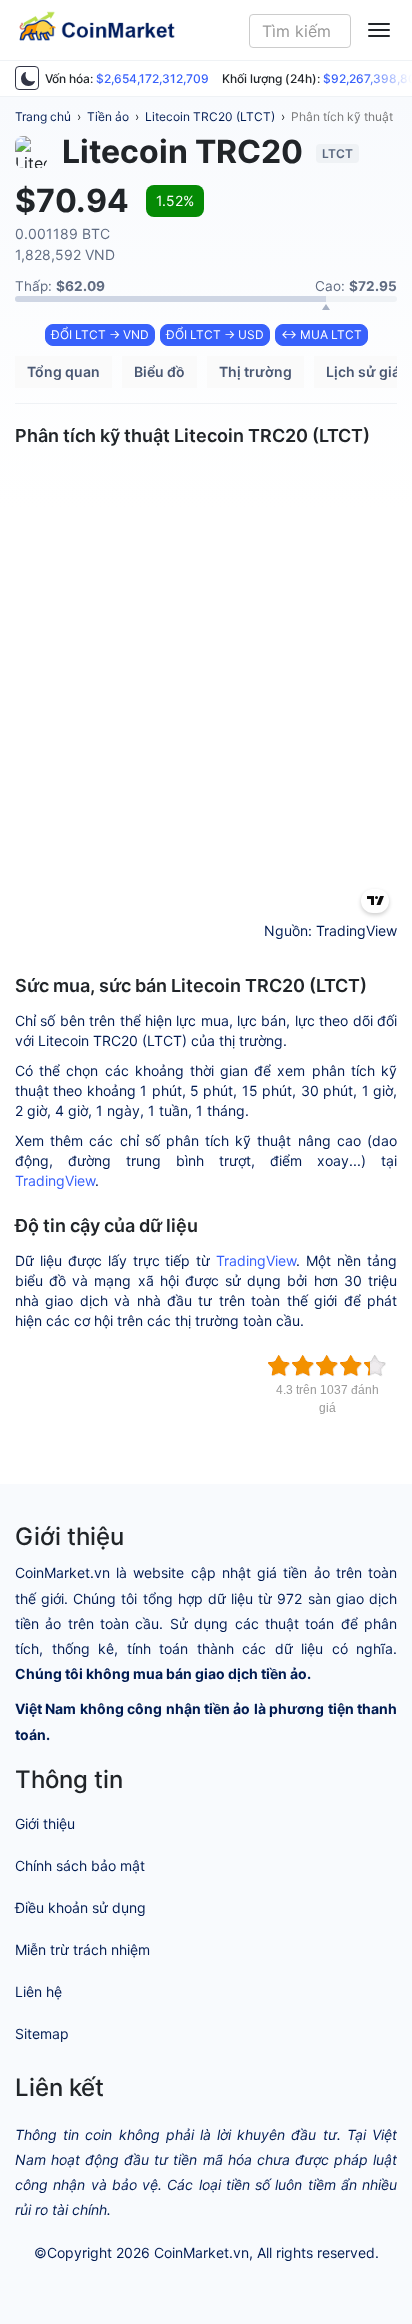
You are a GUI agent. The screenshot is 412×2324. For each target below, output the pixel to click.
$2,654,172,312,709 (152, 78)
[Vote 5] (375, 1366)
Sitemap (42, 2033)
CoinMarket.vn (201, 2252)
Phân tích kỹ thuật (342, 116)
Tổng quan (63, 371)
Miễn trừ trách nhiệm (82, 1949)
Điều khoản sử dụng (80, 1907)
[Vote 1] (279, 1366)
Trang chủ (43, 116)
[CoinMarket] (88, 30)
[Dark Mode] (27, 78)
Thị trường (255, 371)
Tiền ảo (108, 116)
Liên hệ (38, 1991)
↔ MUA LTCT (321, 334)
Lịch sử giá (363, 371)
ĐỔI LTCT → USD (215, 334)
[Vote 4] (351, 1366)
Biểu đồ (159, 371)
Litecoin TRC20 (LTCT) (210, 116)
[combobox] (300, 31)
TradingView (55, 1180)
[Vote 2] (303, 1366)
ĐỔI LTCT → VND (100, 334)
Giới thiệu (45, 1823)
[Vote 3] (327, 1366)
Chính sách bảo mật (80, 1865)
